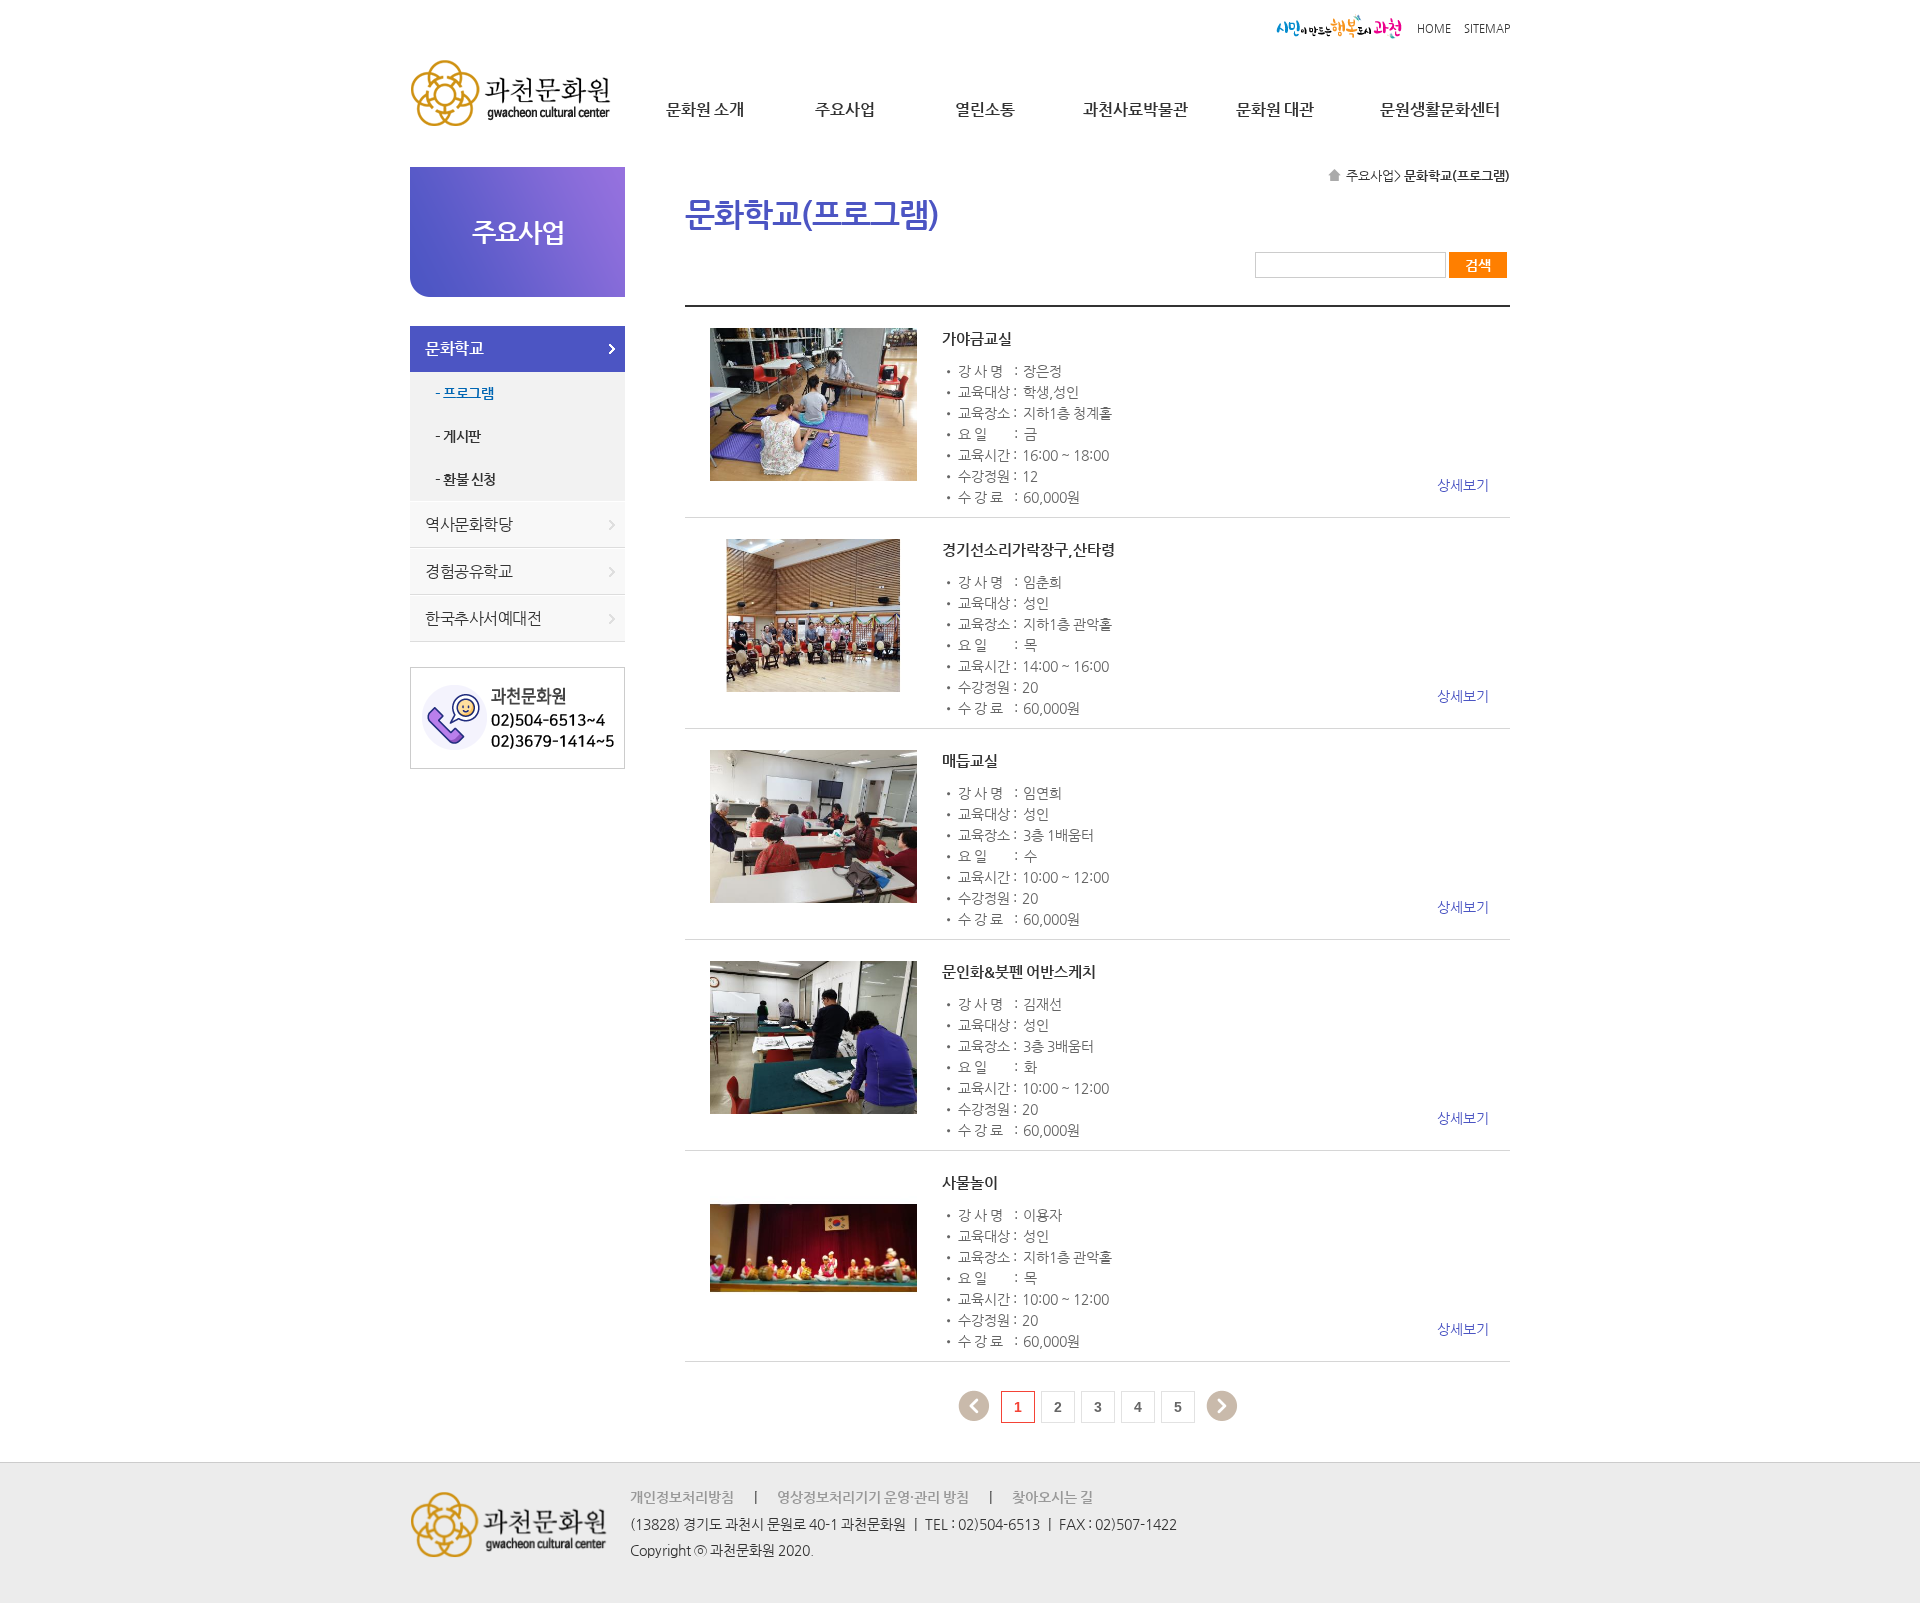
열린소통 (985, 109)
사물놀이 (970, 1182)
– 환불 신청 (465, 479)
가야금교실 (977, 338)
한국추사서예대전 (483, 618)
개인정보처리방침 (682, 1497)
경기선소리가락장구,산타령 (1028, 549)
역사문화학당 (468, 524)
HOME (1434, 28)
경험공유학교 (468, 571)
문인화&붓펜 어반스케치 (1019, 971)
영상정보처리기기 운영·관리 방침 (873, 1497)
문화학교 (454, 348)
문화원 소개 (705, 109)
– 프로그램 (464, 393)
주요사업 (845, 109)
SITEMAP (1487, 28)
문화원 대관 (1275, 109)
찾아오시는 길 (1052, 1497)
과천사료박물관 (1135, 109)
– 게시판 (458, 436)
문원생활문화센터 (1440, 109)
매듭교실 (970, 760)
